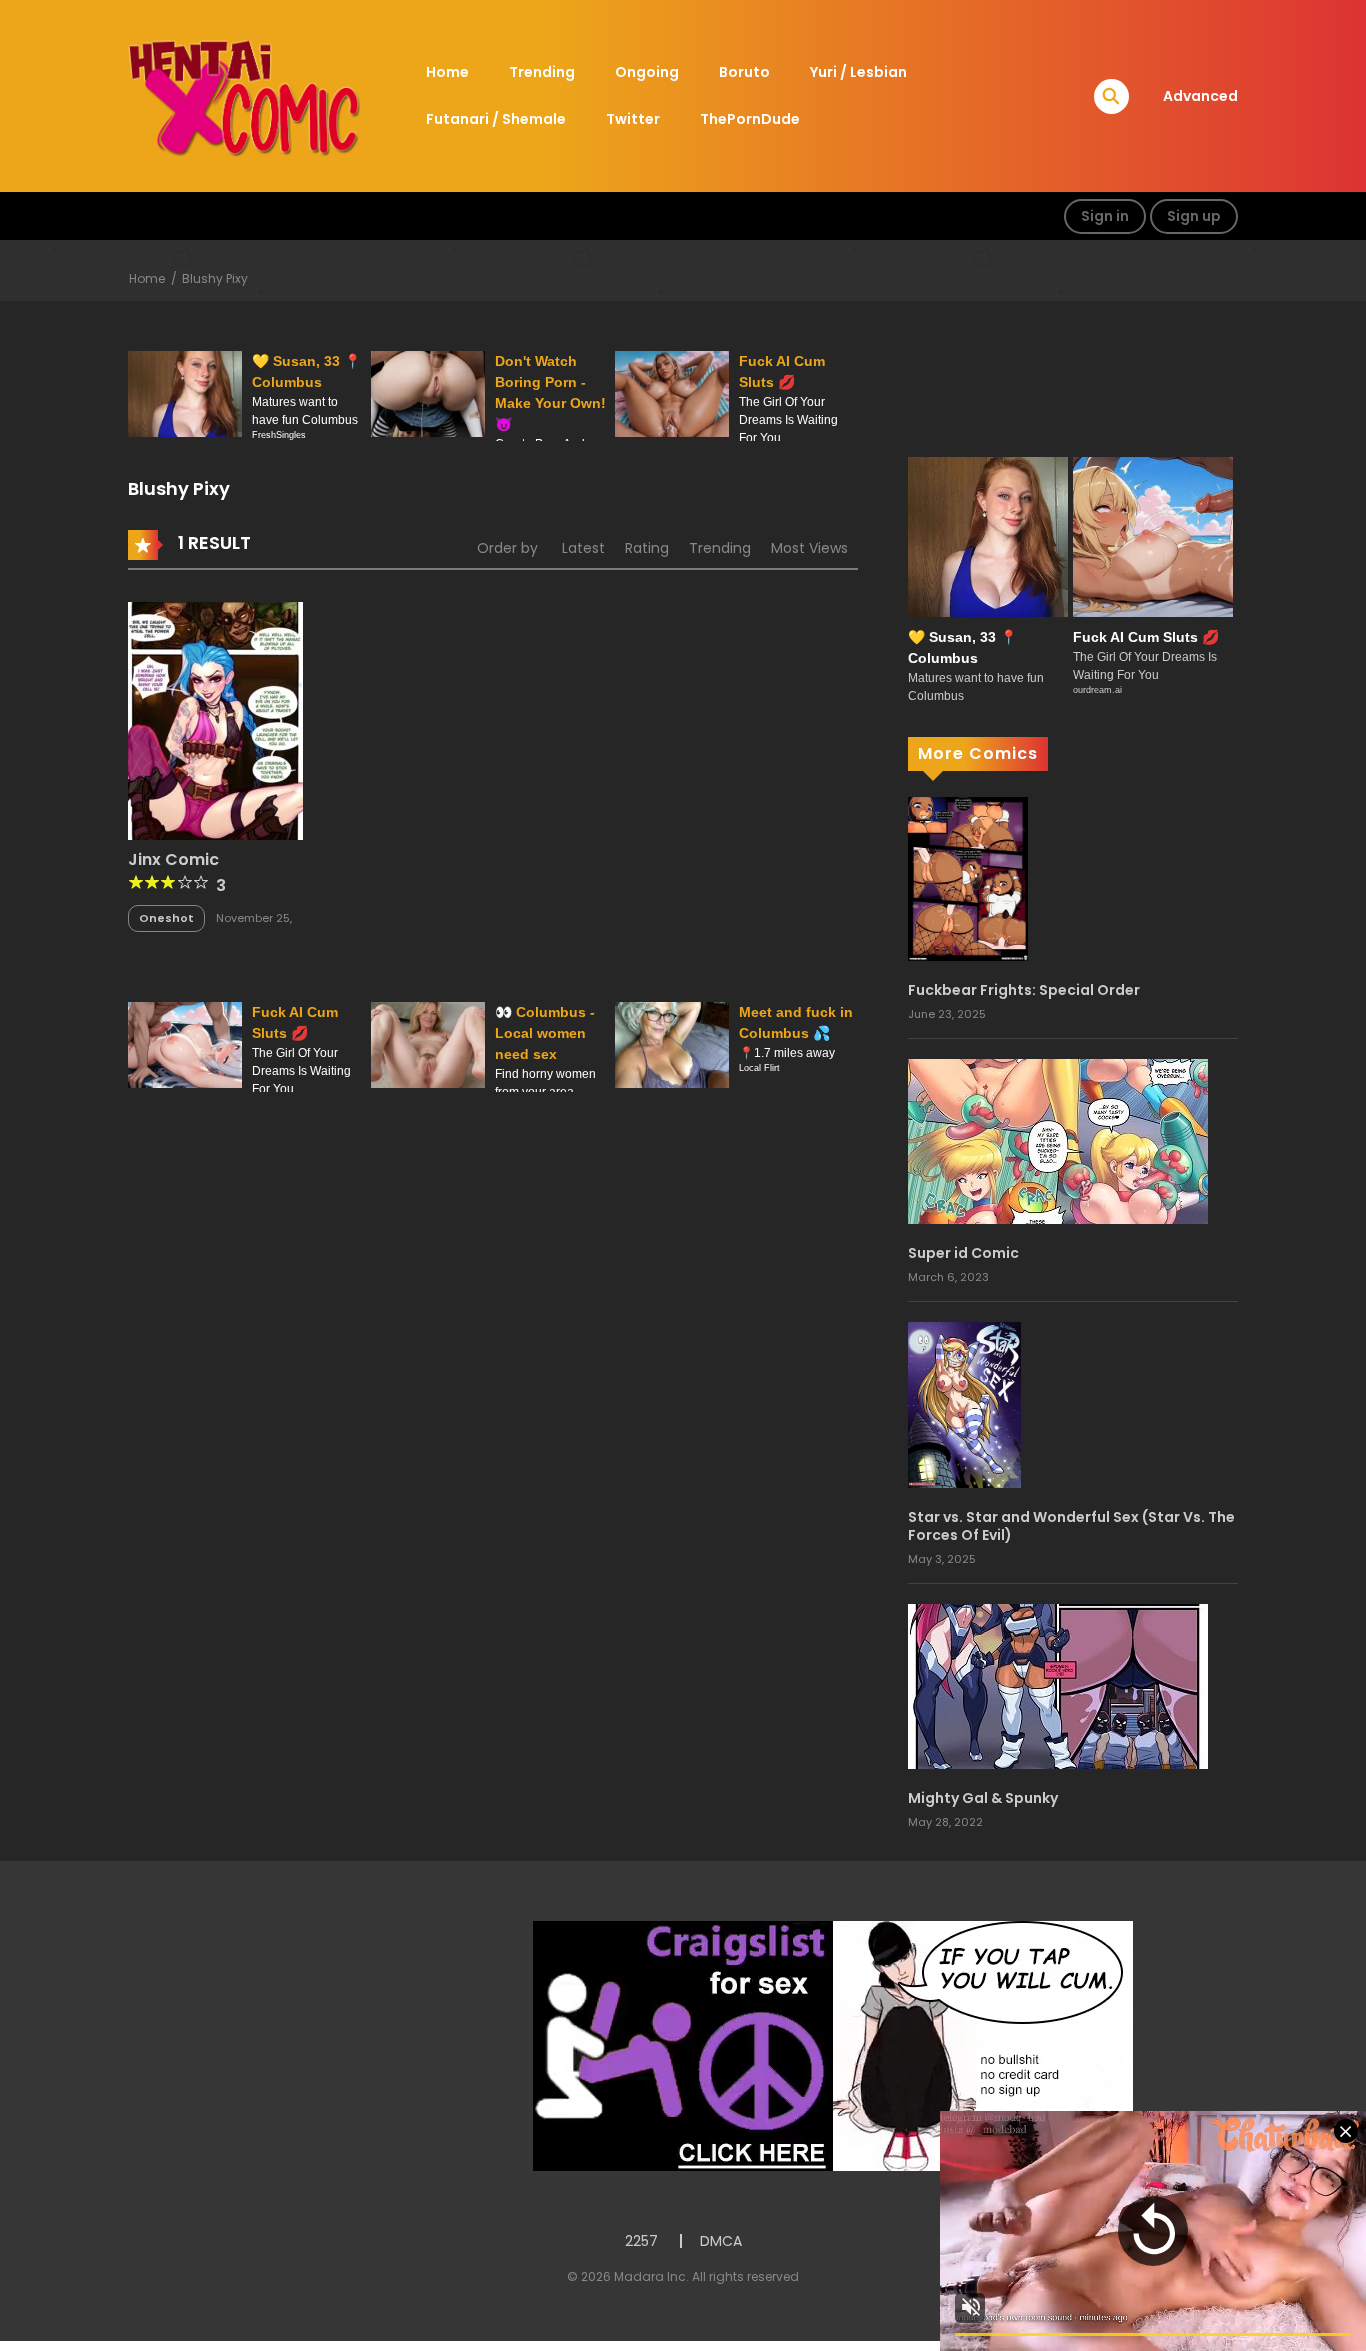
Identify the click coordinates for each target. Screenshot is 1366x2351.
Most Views (809, 548)
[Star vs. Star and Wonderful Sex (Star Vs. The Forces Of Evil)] (964, 1404)
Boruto (744, 72)
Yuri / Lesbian (858, 72)
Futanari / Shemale (496, 119)
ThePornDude (750, 119)
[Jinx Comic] (215, 719)
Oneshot (166, 918)
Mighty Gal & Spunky (983, 1798)
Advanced (1200, 96)
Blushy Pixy (215, 278)
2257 (641, 2241)
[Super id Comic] (1058, 1141)
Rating (647, 548)
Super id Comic (963, 1253)
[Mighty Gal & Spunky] (1058, 1685)
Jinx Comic (173, 859)
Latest (583, 548)
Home (447, 72)
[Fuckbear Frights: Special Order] (968, 878)
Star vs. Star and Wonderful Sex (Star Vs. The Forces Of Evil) (1071, 1526)
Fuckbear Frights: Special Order (1024, 990)
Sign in (1105, 216)
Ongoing (647, 72)
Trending (542, 72)
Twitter (633, 119)
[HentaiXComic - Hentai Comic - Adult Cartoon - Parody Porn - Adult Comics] (244, 95)
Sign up (1194, 216)
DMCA (721, 2241)
